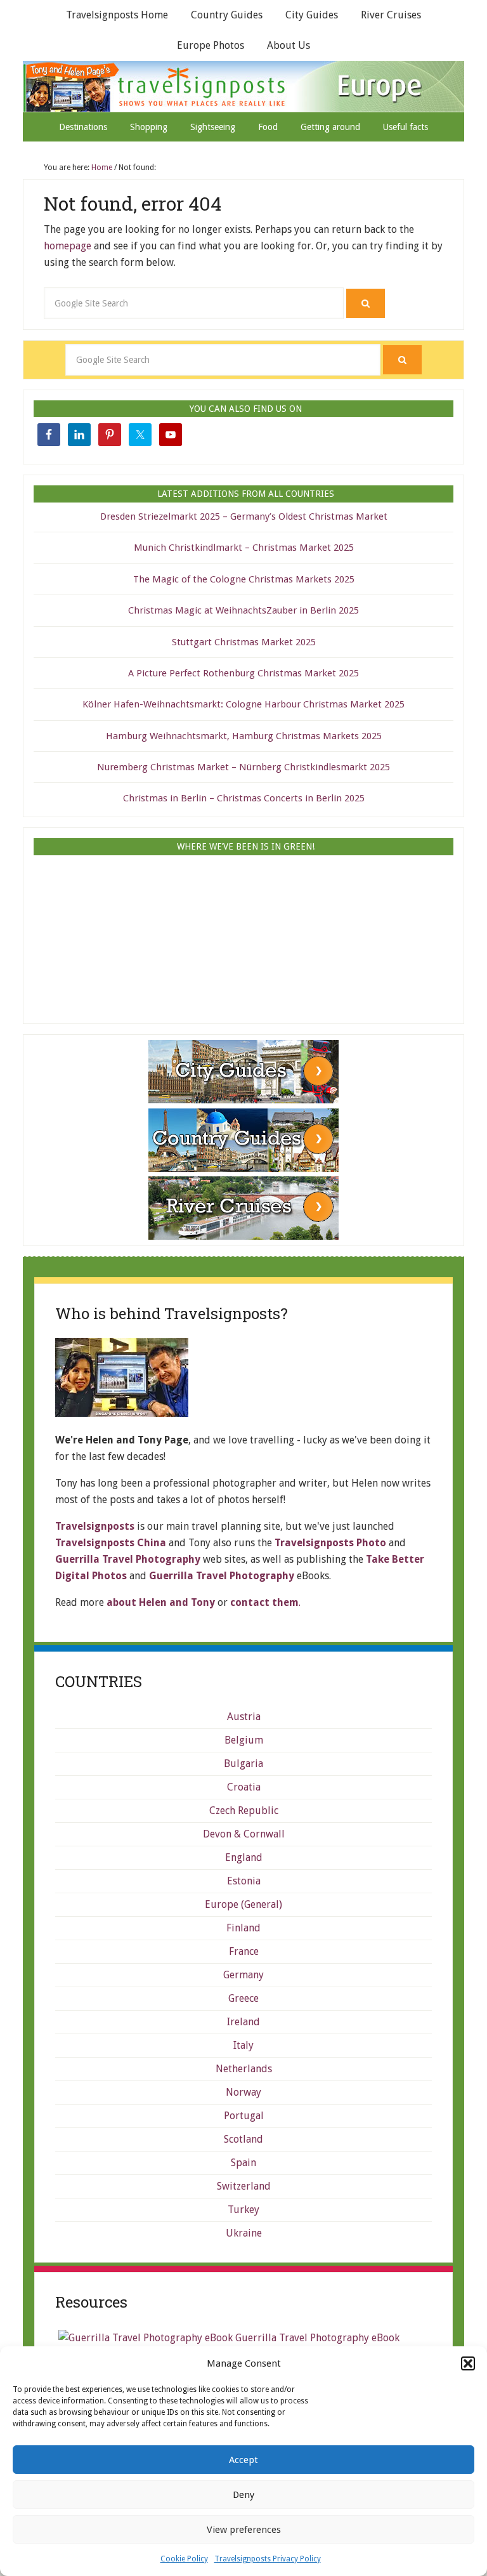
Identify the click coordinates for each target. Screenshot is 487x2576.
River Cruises (391, 15)
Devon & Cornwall (244, 1834)
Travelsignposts (245, 86)
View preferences (244, 2530)
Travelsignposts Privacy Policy (268, 2559)
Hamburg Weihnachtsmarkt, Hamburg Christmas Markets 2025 (244, 736)
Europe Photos (211, 45)
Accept (243, 2460)
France (244, 1951)
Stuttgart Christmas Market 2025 (244, 642)
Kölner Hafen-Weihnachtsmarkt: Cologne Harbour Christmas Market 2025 (243, 704)
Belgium (244, 1740)
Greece (243, 1998)
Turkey (243, 2210)
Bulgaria (243, 1764)
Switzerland (244, 2186)
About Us (289, 45)
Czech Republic (244, 1810)
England (244, 1857)
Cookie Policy (184, 2559)
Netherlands (244, 2069)
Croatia (244, 1787)
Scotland (243, 2139)
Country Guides (227, 15)
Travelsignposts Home (117, 15)
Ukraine (244, 2233)
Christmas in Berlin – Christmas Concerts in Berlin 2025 (244, 798)
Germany (243, 1975)
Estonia (244, 1881)
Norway (243, 2092)
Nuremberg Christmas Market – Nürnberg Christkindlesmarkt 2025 (243, 767)
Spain (243, 2163)
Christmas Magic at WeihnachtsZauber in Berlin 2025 (243, 610)
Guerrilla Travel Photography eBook (316, 2338)
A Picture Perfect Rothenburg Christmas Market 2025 (243, 673)
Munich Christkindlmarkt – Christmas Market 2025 (244, 548)
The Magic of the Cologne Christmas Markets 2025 (244, 579)
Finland (243, 1928)
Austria (244, 1717)
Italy (243, 2045)
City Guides (312, 15)
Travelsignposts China (111, 1543)
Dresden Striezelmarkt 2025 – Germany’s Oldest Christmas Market (244, 516)
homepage (68, 246)
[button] (468, 2363)
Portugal (244, 2116)
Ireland (243, 2022)
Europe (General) (243, 1904)
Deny (243, 2495)
